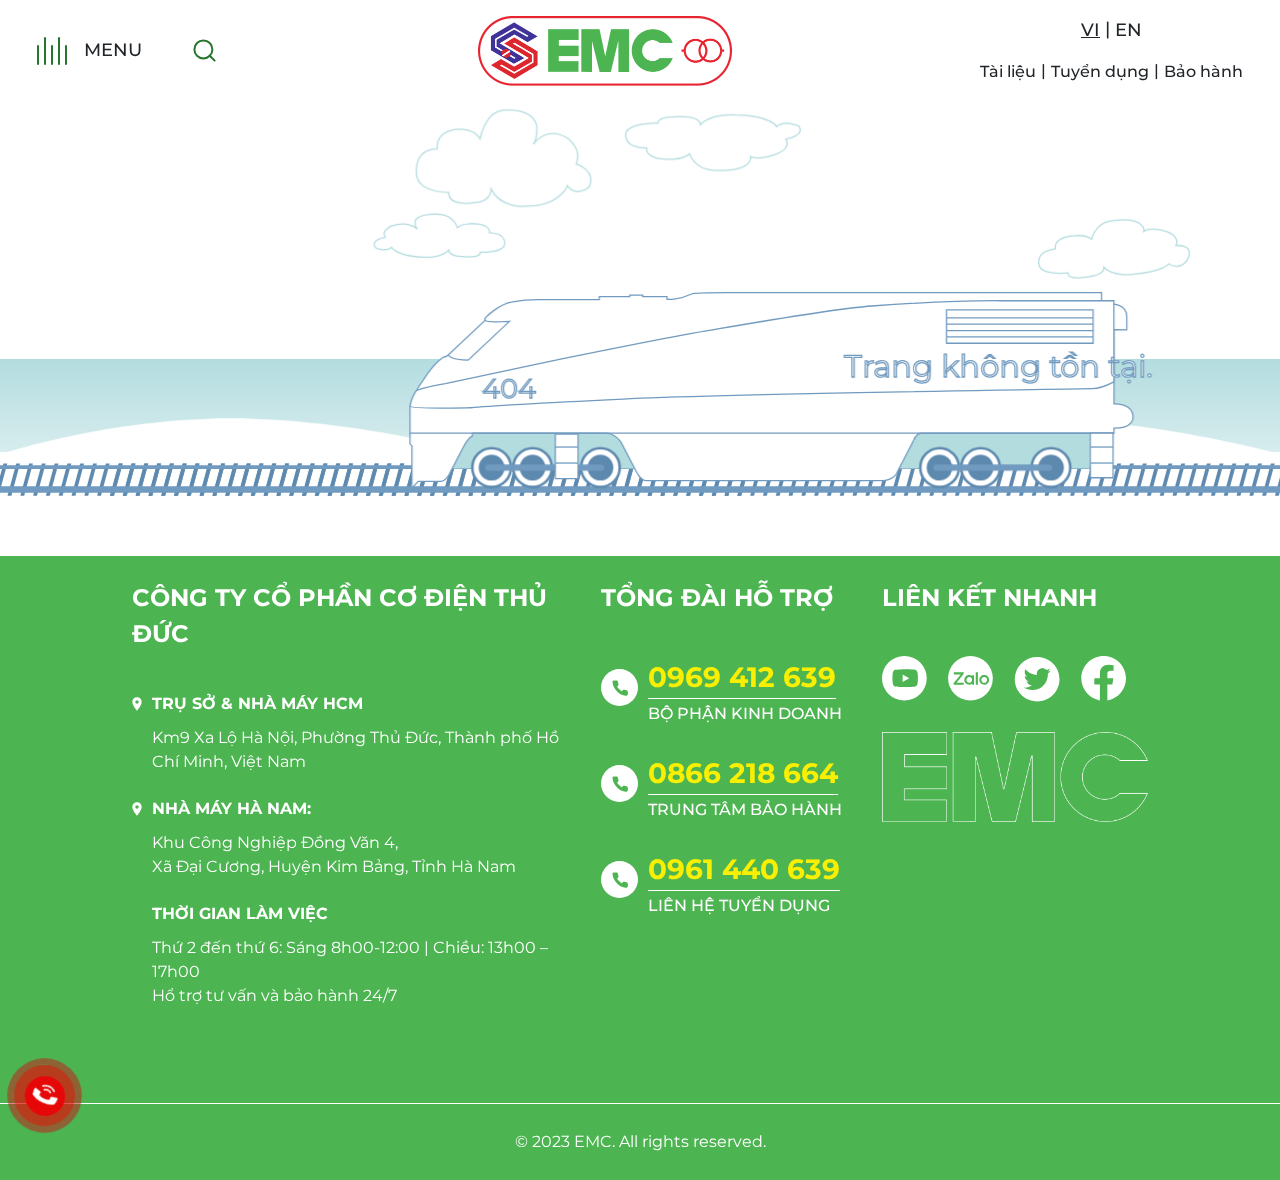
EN (1128, 30)
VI (1090, 30)
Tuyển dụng (1100, 71)
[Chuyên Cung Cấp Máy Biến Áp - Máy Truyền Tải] (605, 51)
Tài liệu (1008, 71)
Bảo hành (1203, 71)
